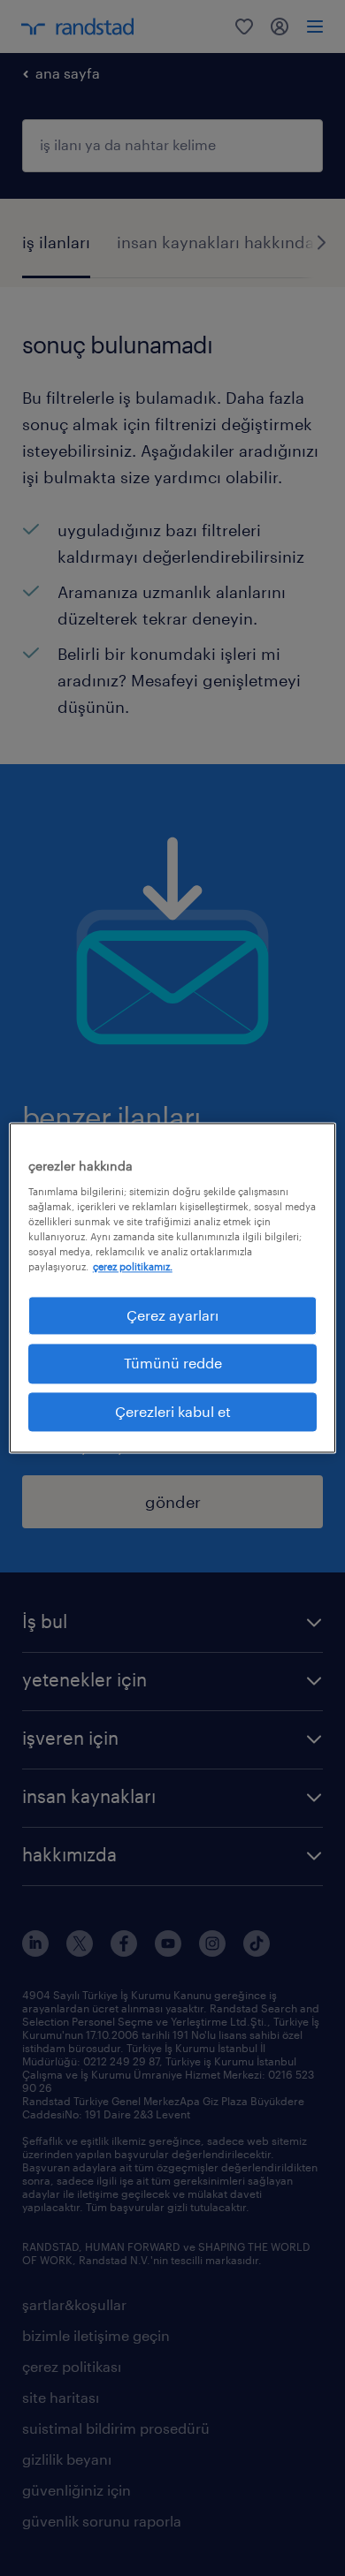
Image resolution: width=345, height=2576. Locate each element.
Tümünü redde (173, 1364)
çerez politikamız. (133, 1266)
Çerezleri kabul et (173, 1411)
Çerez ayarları (172, 1315)
